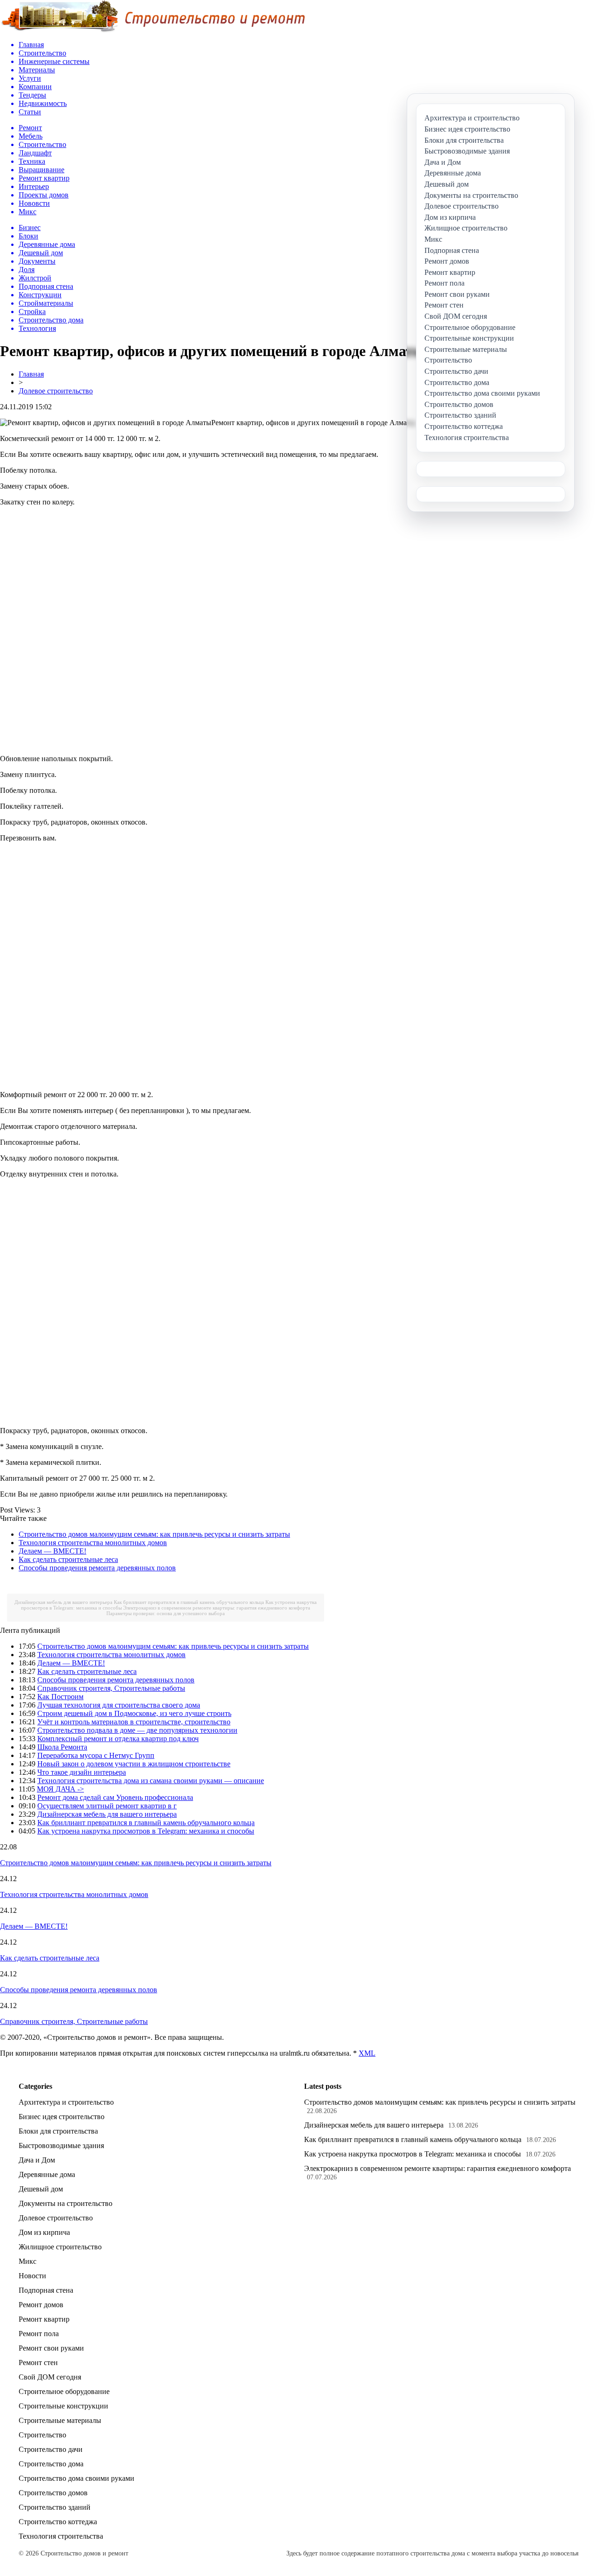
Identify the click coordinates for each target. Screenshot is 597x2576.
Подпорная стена (46, 2290)
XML (367, 2053)
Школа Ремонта (62, 1747)
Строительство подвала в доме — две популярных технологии (137, 1730)
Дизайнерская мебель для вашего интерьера (63, 1602)
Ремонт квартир (44, 2319)
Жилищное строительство (60, 2247)
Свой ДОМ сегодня (50, 2377)
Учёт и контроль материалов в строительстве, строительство (134, 1722)
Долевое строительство (56, 391)
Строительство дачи (51, 2449)
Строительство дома (51, 2464)
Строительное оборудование (64, 2391)
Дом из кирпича (44, 2232)
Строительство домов (53, 2493)
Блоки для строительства (58, 2131)
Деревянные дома (47, 2174)
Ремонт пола (39, 2334)
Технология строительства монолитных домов (93, 1543)
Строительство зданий (55, 2507)
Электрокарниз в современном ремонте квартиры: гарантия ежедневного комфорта (217, 1608)
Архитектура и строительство (66, 2102)
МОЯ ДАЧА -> (60, 1789)
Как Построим (60, 1697)
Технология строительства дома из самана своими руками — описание (151, 1781)
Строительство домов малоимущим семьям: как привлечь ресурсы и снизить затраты (154, 1534)
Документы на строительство (66, 2203)
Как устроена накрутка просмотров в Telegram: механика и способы (146, 1831)
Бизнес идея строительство (62, 2117)
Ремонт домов (41, 2305)
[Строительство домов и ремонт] (153, 31)
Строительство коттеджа (58, 2522)
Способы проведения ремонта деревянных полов (97, 1568)
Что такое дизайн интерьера (82, 1772)
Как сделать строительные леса (68, 1559)
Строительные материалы (60, 2420)
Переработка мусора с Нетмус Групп (96, 1755)
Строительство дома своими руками (76, 2478)
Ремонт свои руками (51, 2348)
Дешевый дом (41, 2189)
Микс (28, 2261)
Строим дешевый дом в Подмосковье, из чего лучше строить (134, 1713)
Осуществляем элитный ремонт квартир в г (107, 1806)
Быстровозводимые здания (61, 2145)
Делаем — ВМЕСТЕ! (52, 1551)
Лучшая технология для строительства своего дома (119, 1705)
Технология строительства (61, 2536)
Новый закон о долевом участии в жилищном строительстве (134, 1764)
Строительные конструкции (63, 2406)
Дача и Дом (37, 2160)
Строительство (42, 2435)
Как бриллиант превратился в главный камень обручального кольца (189, 1602)
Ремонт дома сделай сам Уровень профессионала (115, 1797)
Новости (32, 2276)
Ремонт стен (38, 2362)
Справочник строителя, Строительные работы (111, 1688)
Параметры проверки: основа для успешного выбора (166, 1613)
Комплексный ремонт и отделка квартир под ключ (118, 1739)
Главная (31, 374)
